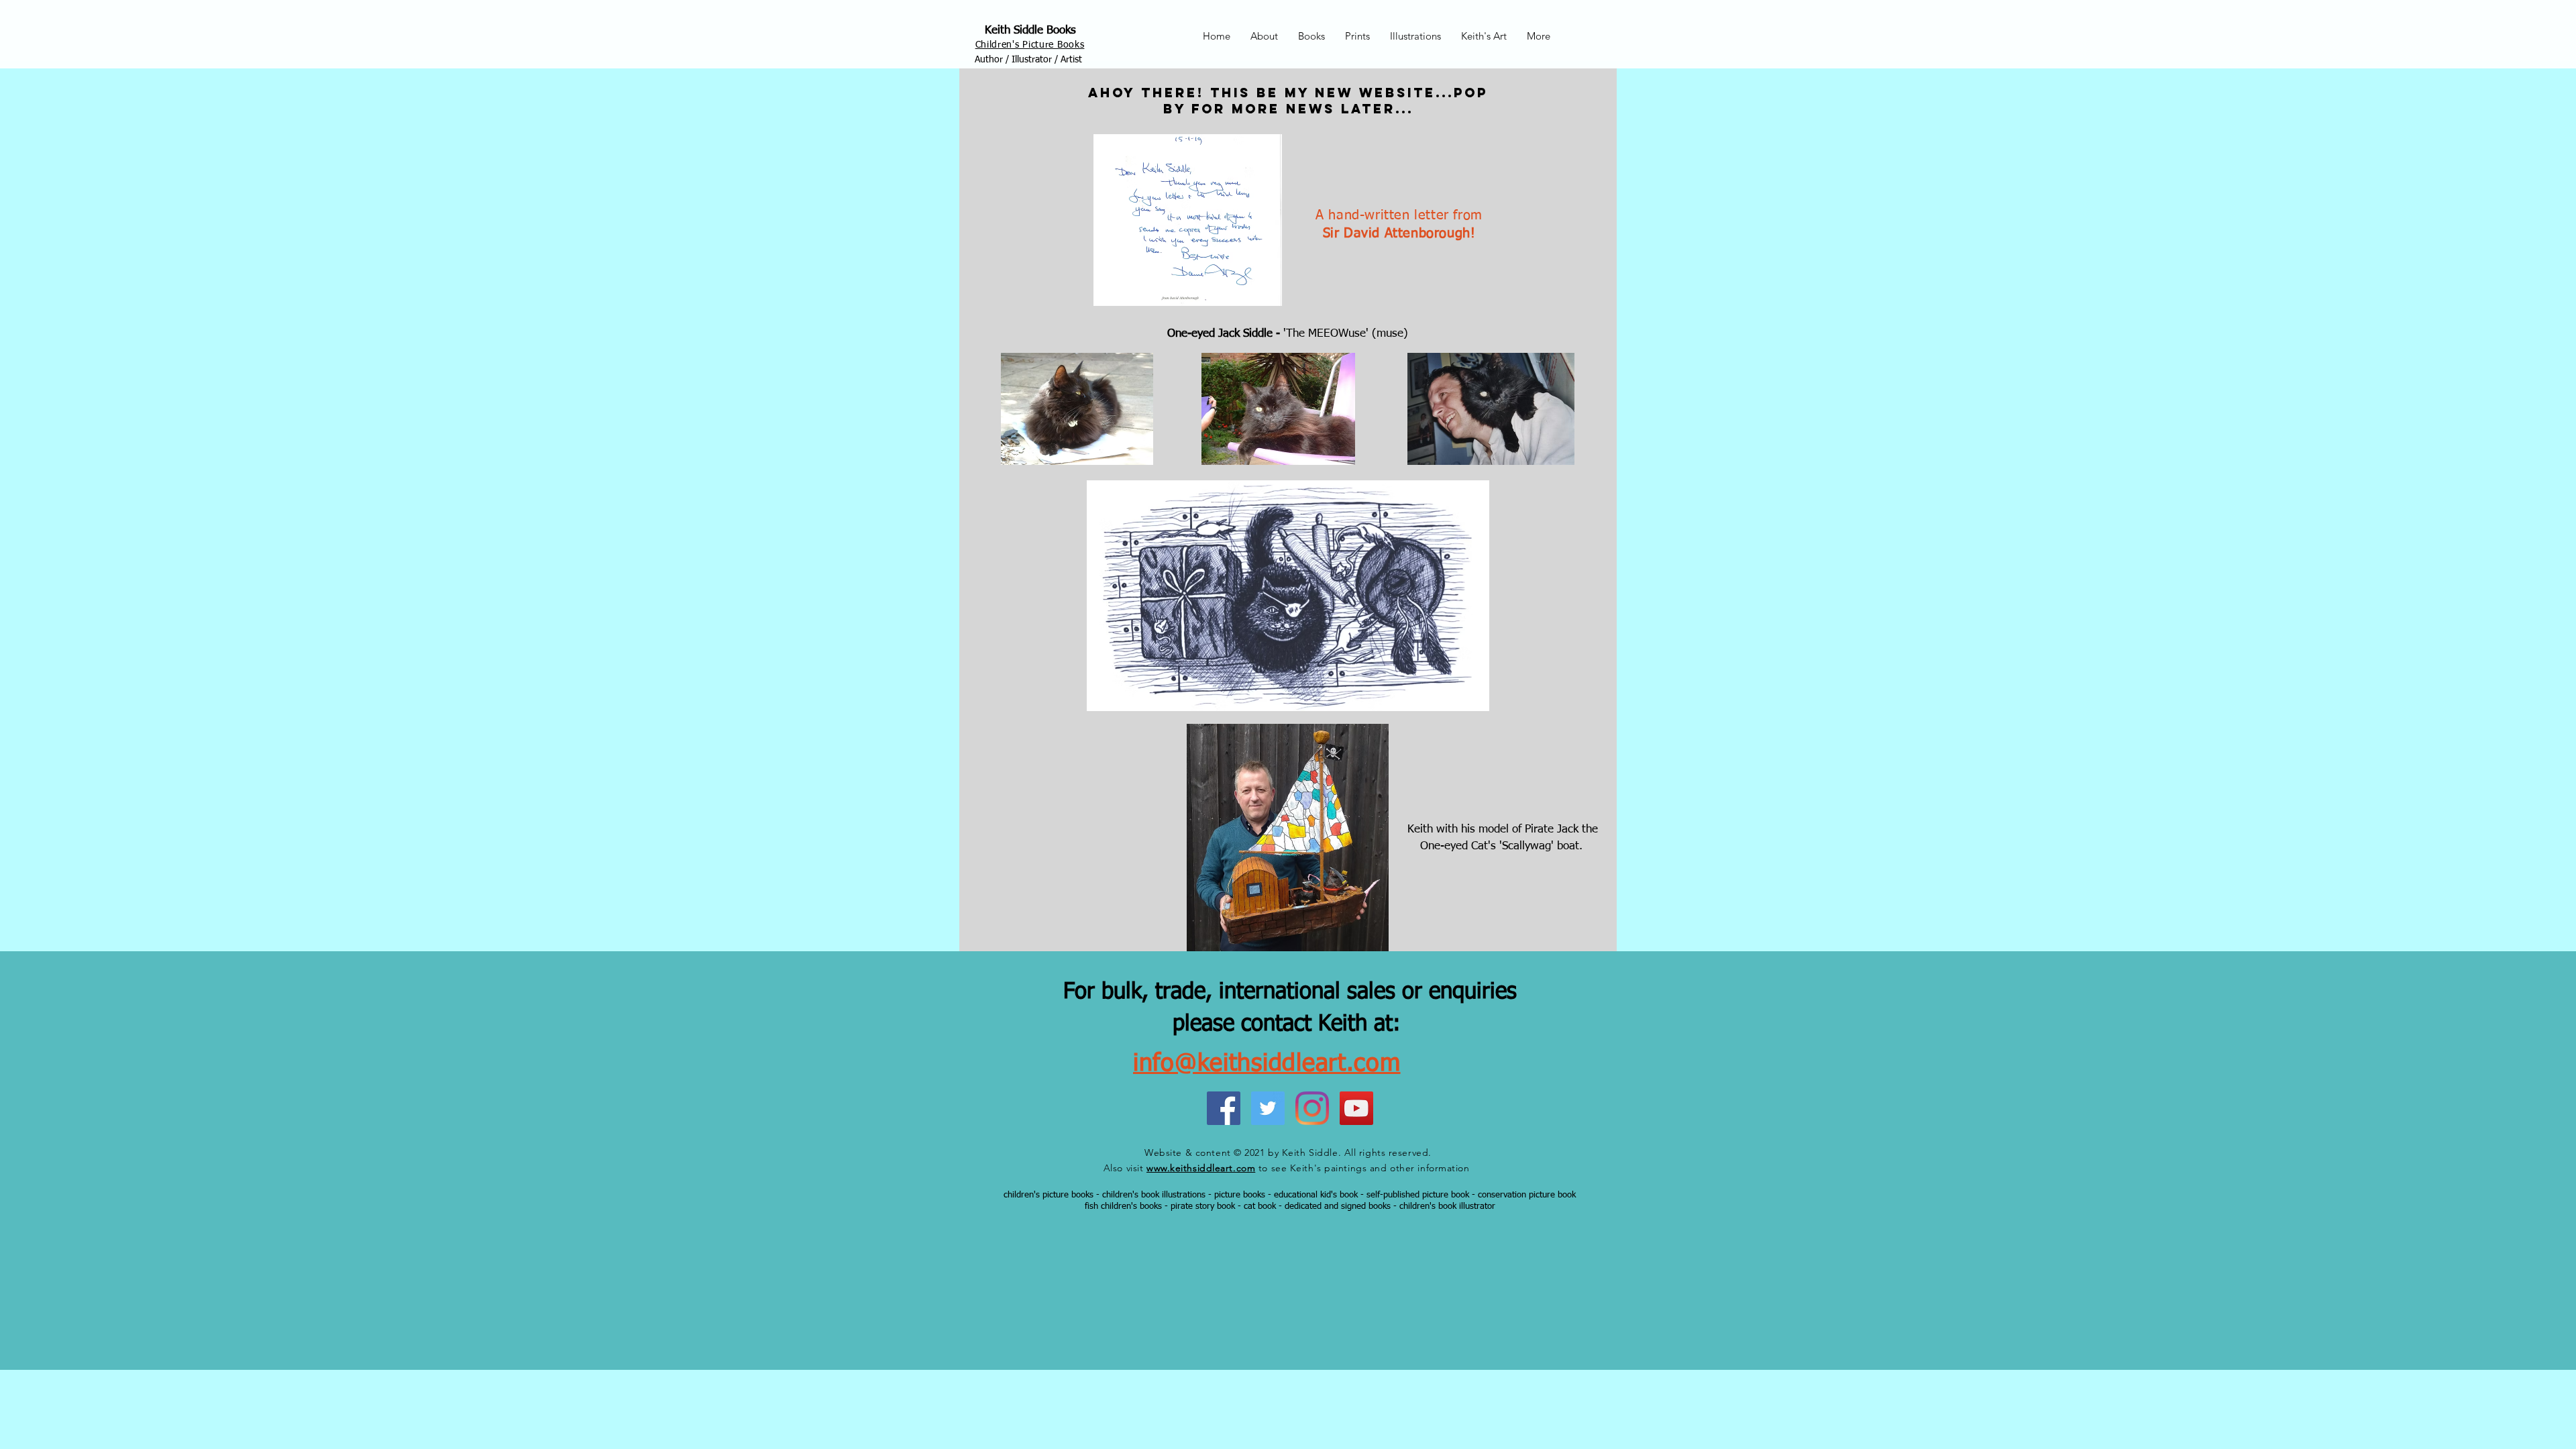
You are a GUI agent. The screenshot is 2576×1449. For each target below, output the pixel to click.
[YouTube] (1356, 1108)
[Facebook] (1224, 1108)
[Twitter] (1268, 1108)
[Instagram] (1312, 1108)
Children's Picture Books (1030, 45)
